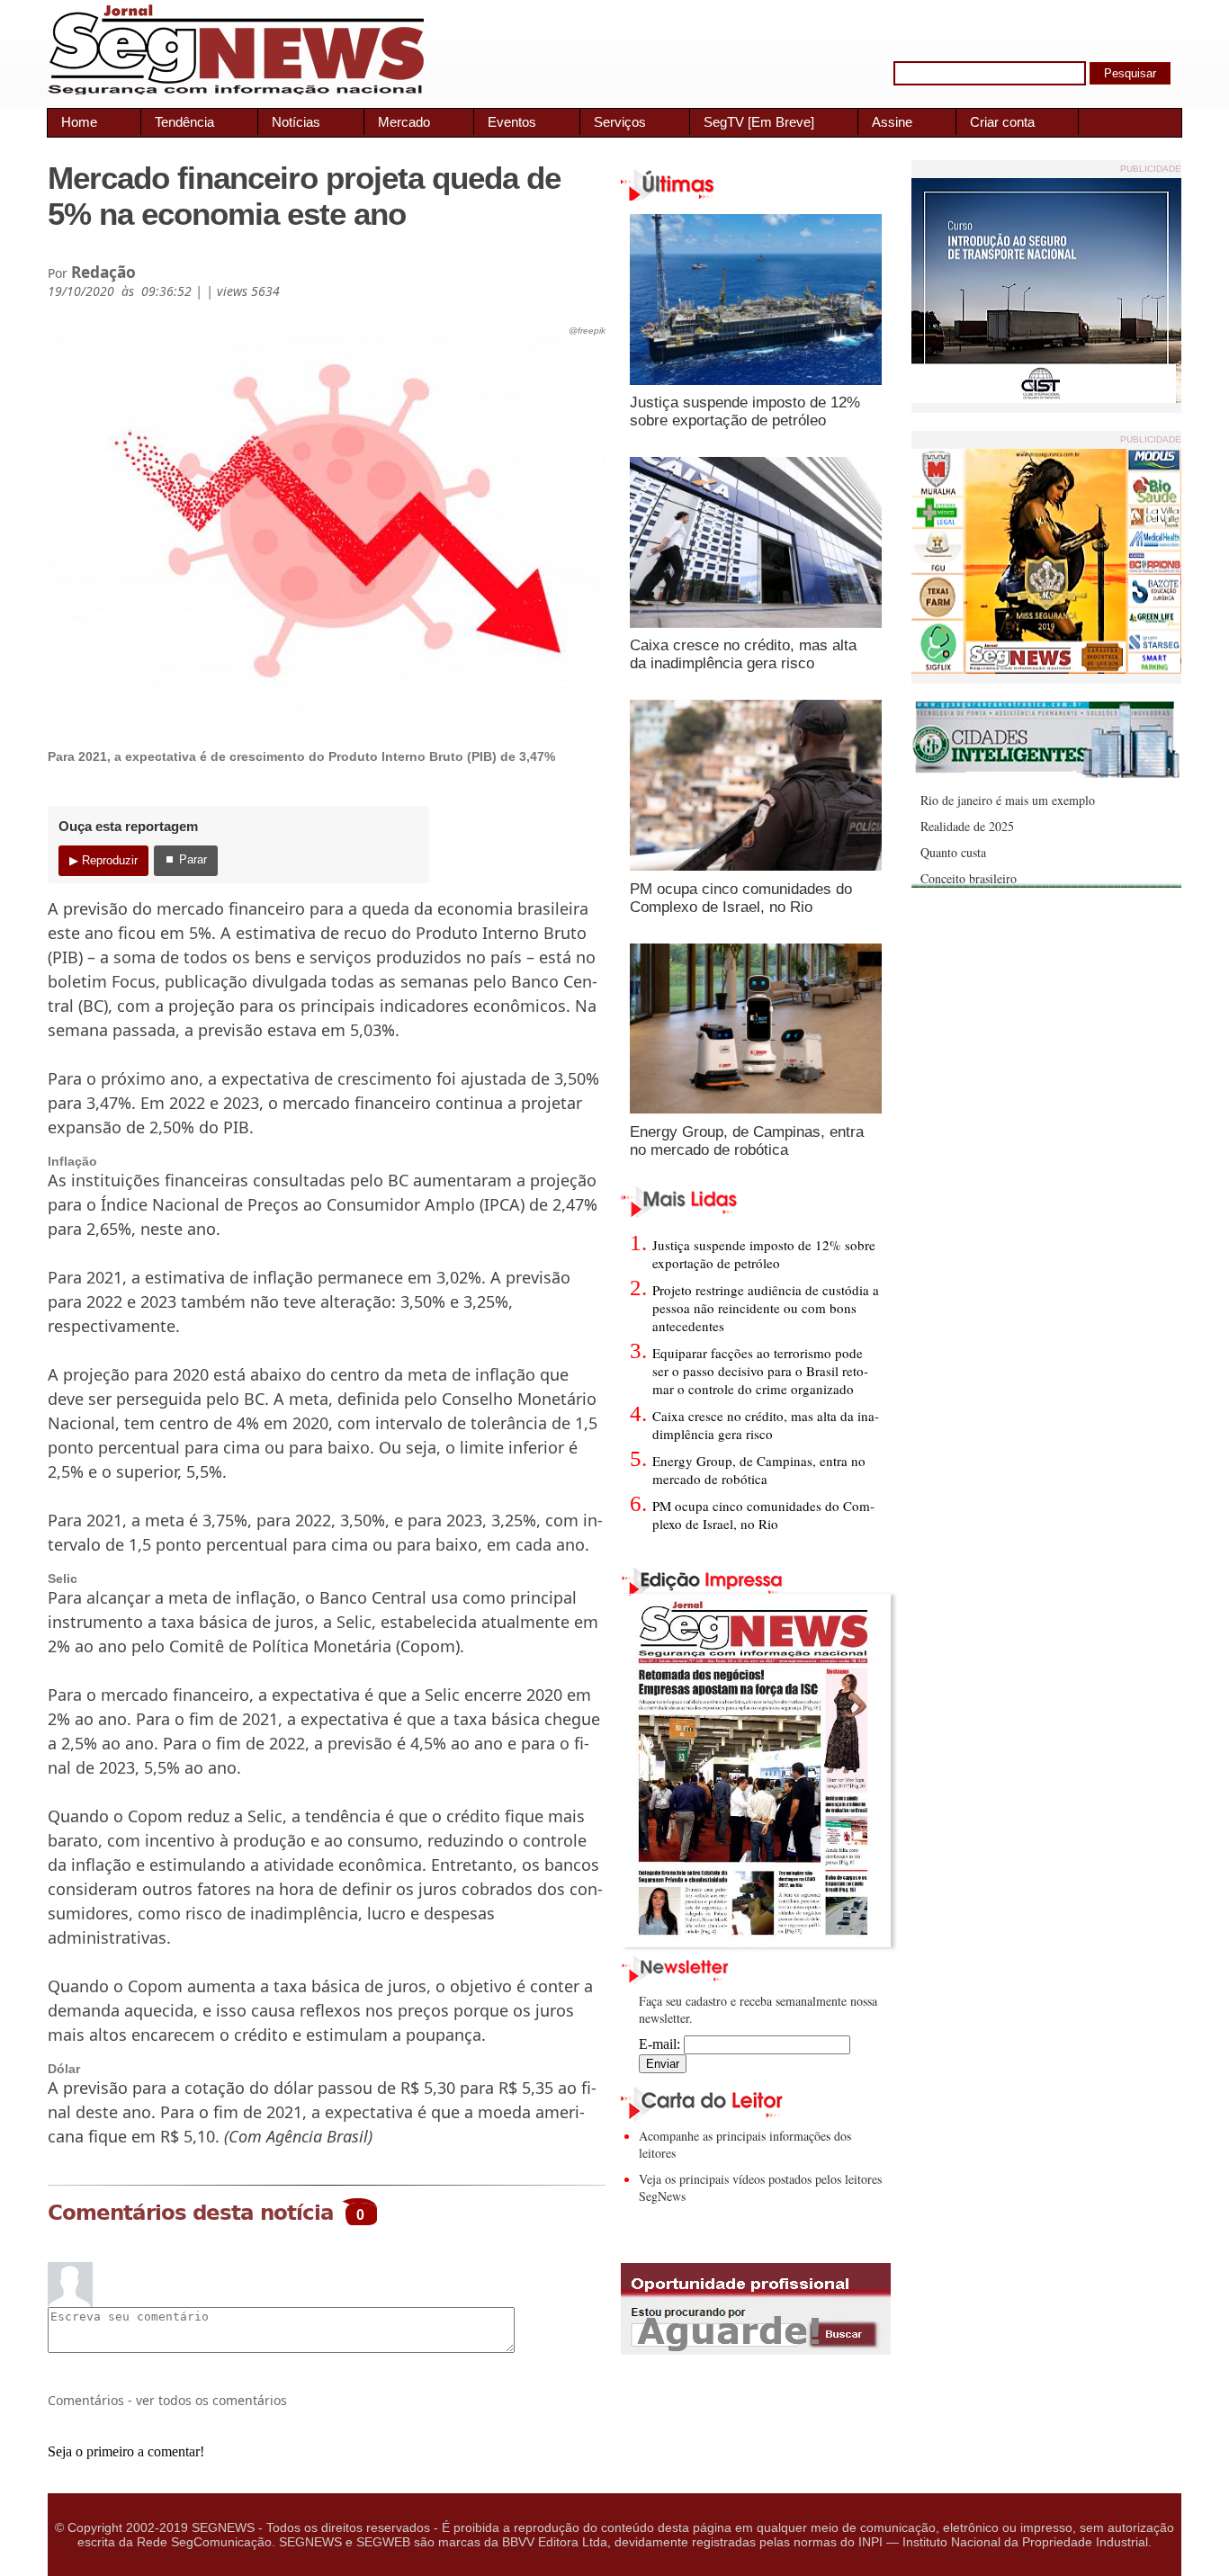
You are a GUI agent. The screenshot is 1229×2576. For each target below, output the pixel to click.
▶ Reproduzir (103, 860)
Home (79, 122)
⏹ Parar (186, 859)
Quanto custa (953, 852)
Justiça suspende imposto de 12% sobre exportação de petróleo (745, 411)
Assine (892, 122)
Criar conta (1002, 122)
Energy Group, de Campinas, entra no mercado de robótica (747, 1141)
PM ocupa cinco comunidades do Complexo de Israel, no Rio (741, 898)
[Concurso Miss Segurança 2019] (1046, 669)
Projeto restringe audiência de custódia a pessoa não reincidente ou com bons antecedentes (766, 1308)
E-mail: (661, 2044)
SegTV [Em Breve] (759, 122)
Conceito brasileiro (969, 878)
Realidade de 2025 (967, 826)
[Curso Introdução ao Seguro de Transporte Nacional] (1046, 398)
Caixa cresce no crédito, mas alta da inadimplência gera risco (743, 654)
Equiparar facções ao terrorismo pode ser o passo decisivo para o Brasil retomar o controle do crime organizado (760, 1371)
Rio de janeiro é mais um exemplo (1008, 800)
